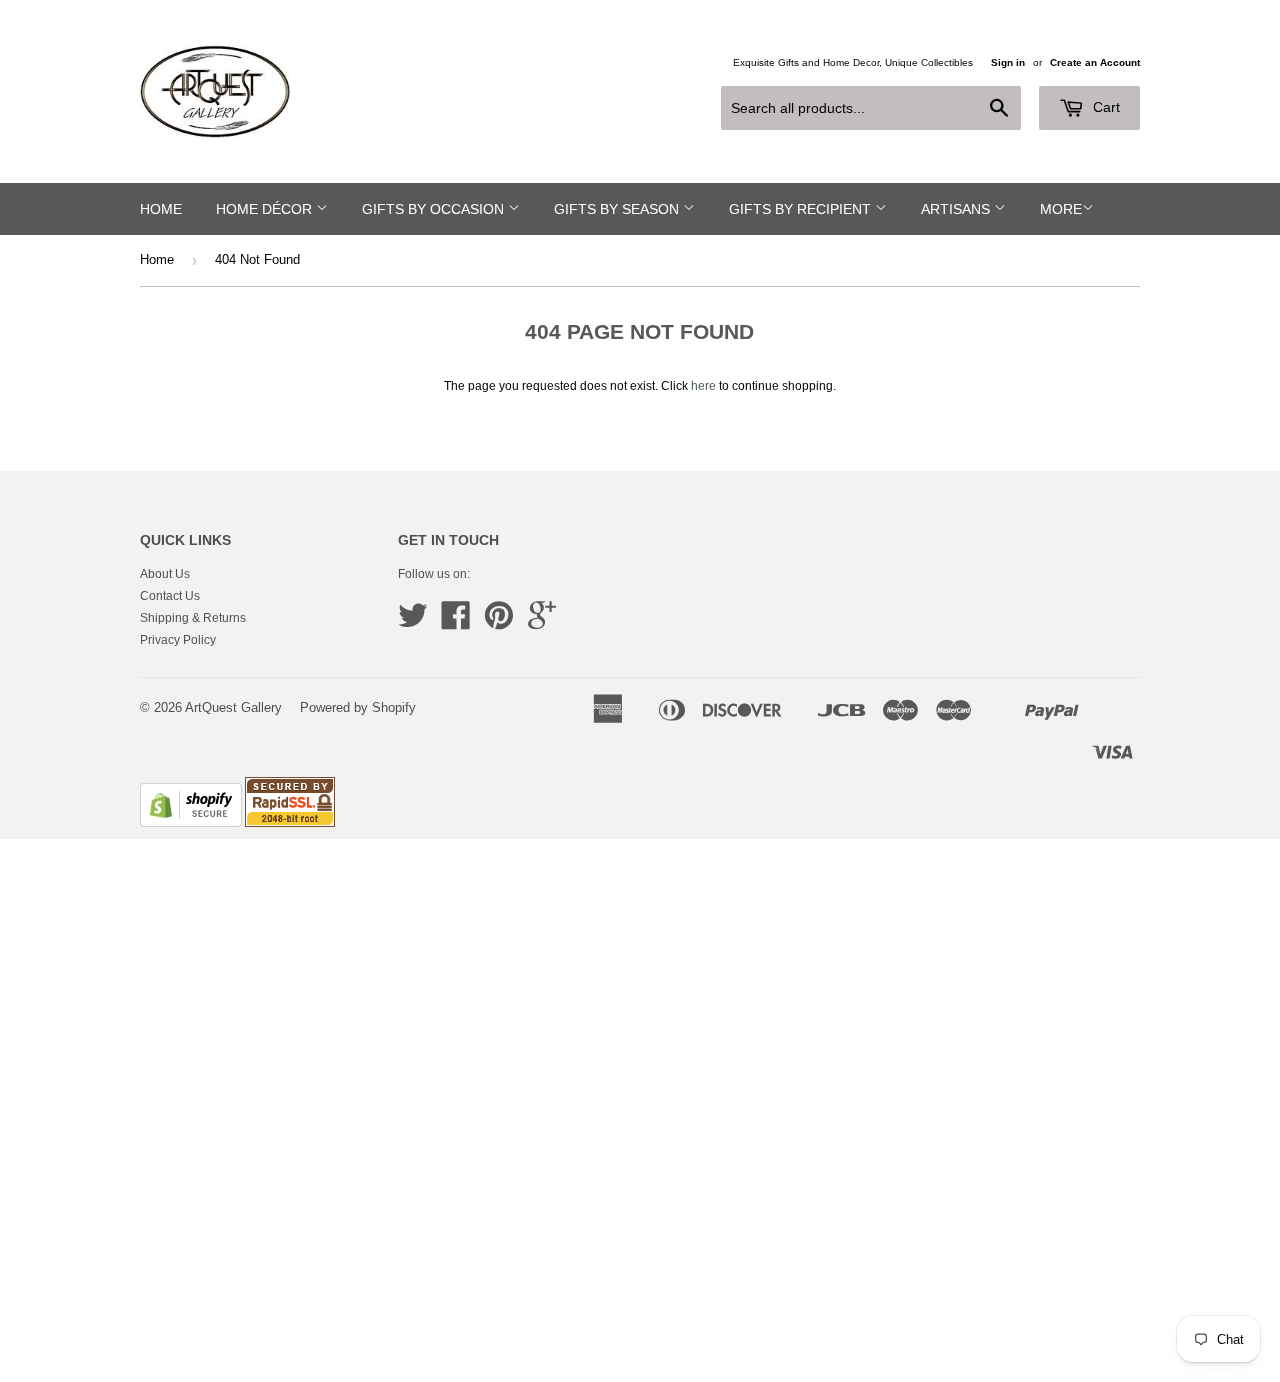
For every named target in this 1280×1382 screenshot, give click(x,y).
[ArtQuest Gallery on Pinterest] (499, 623)
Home (161, 209)
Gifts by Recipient (802, 209)
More (1061, 209)
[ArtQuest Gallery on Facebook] (456, 623)
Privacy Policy (178, 640)
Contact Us (170, 596)
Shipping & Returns (193, 618)
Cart (1104, 107)
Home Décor (266, 209)
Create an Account (1095, 62)
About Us (165, 574)
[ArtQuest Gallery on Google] (542, 623)
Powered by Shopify (358, 707)
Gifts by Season (618, 209)
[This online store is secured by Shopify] (191, 823)
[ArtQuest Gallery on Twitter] (413, 623)
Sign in (1008, 62)
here (703, 386)
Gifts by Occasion (435, 209)
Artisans (957, 209)
